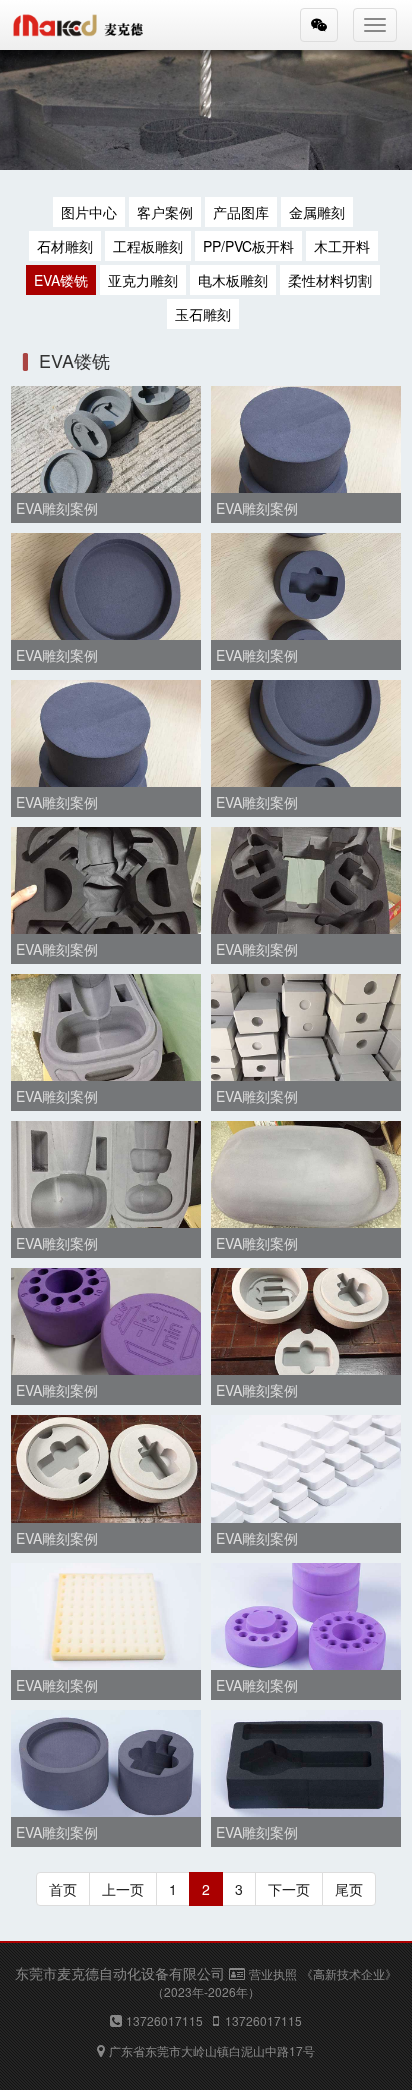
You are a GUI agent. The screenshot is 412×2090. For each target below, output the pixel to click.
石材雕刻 (65, 246)
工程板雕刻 (148, 246)
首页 (63, 1889)
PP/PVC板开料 (248, 246)
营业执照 (273, 1973)
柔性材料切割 (330, 280)
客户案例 (165, 212)
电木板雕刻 (233, 280)
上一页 (123, 1889)
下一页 (289, 1889)
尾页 (349, 1889)
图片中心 (89, 212)
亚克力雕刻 (143, 280)
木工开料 (342, 246)
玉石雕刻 (203, 314)
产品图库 (241, 212)
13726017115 (164, 2020)
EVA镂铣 (61, 280)
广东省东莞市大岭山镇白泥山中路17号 (212, 2050)
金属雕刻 (317, 212)
